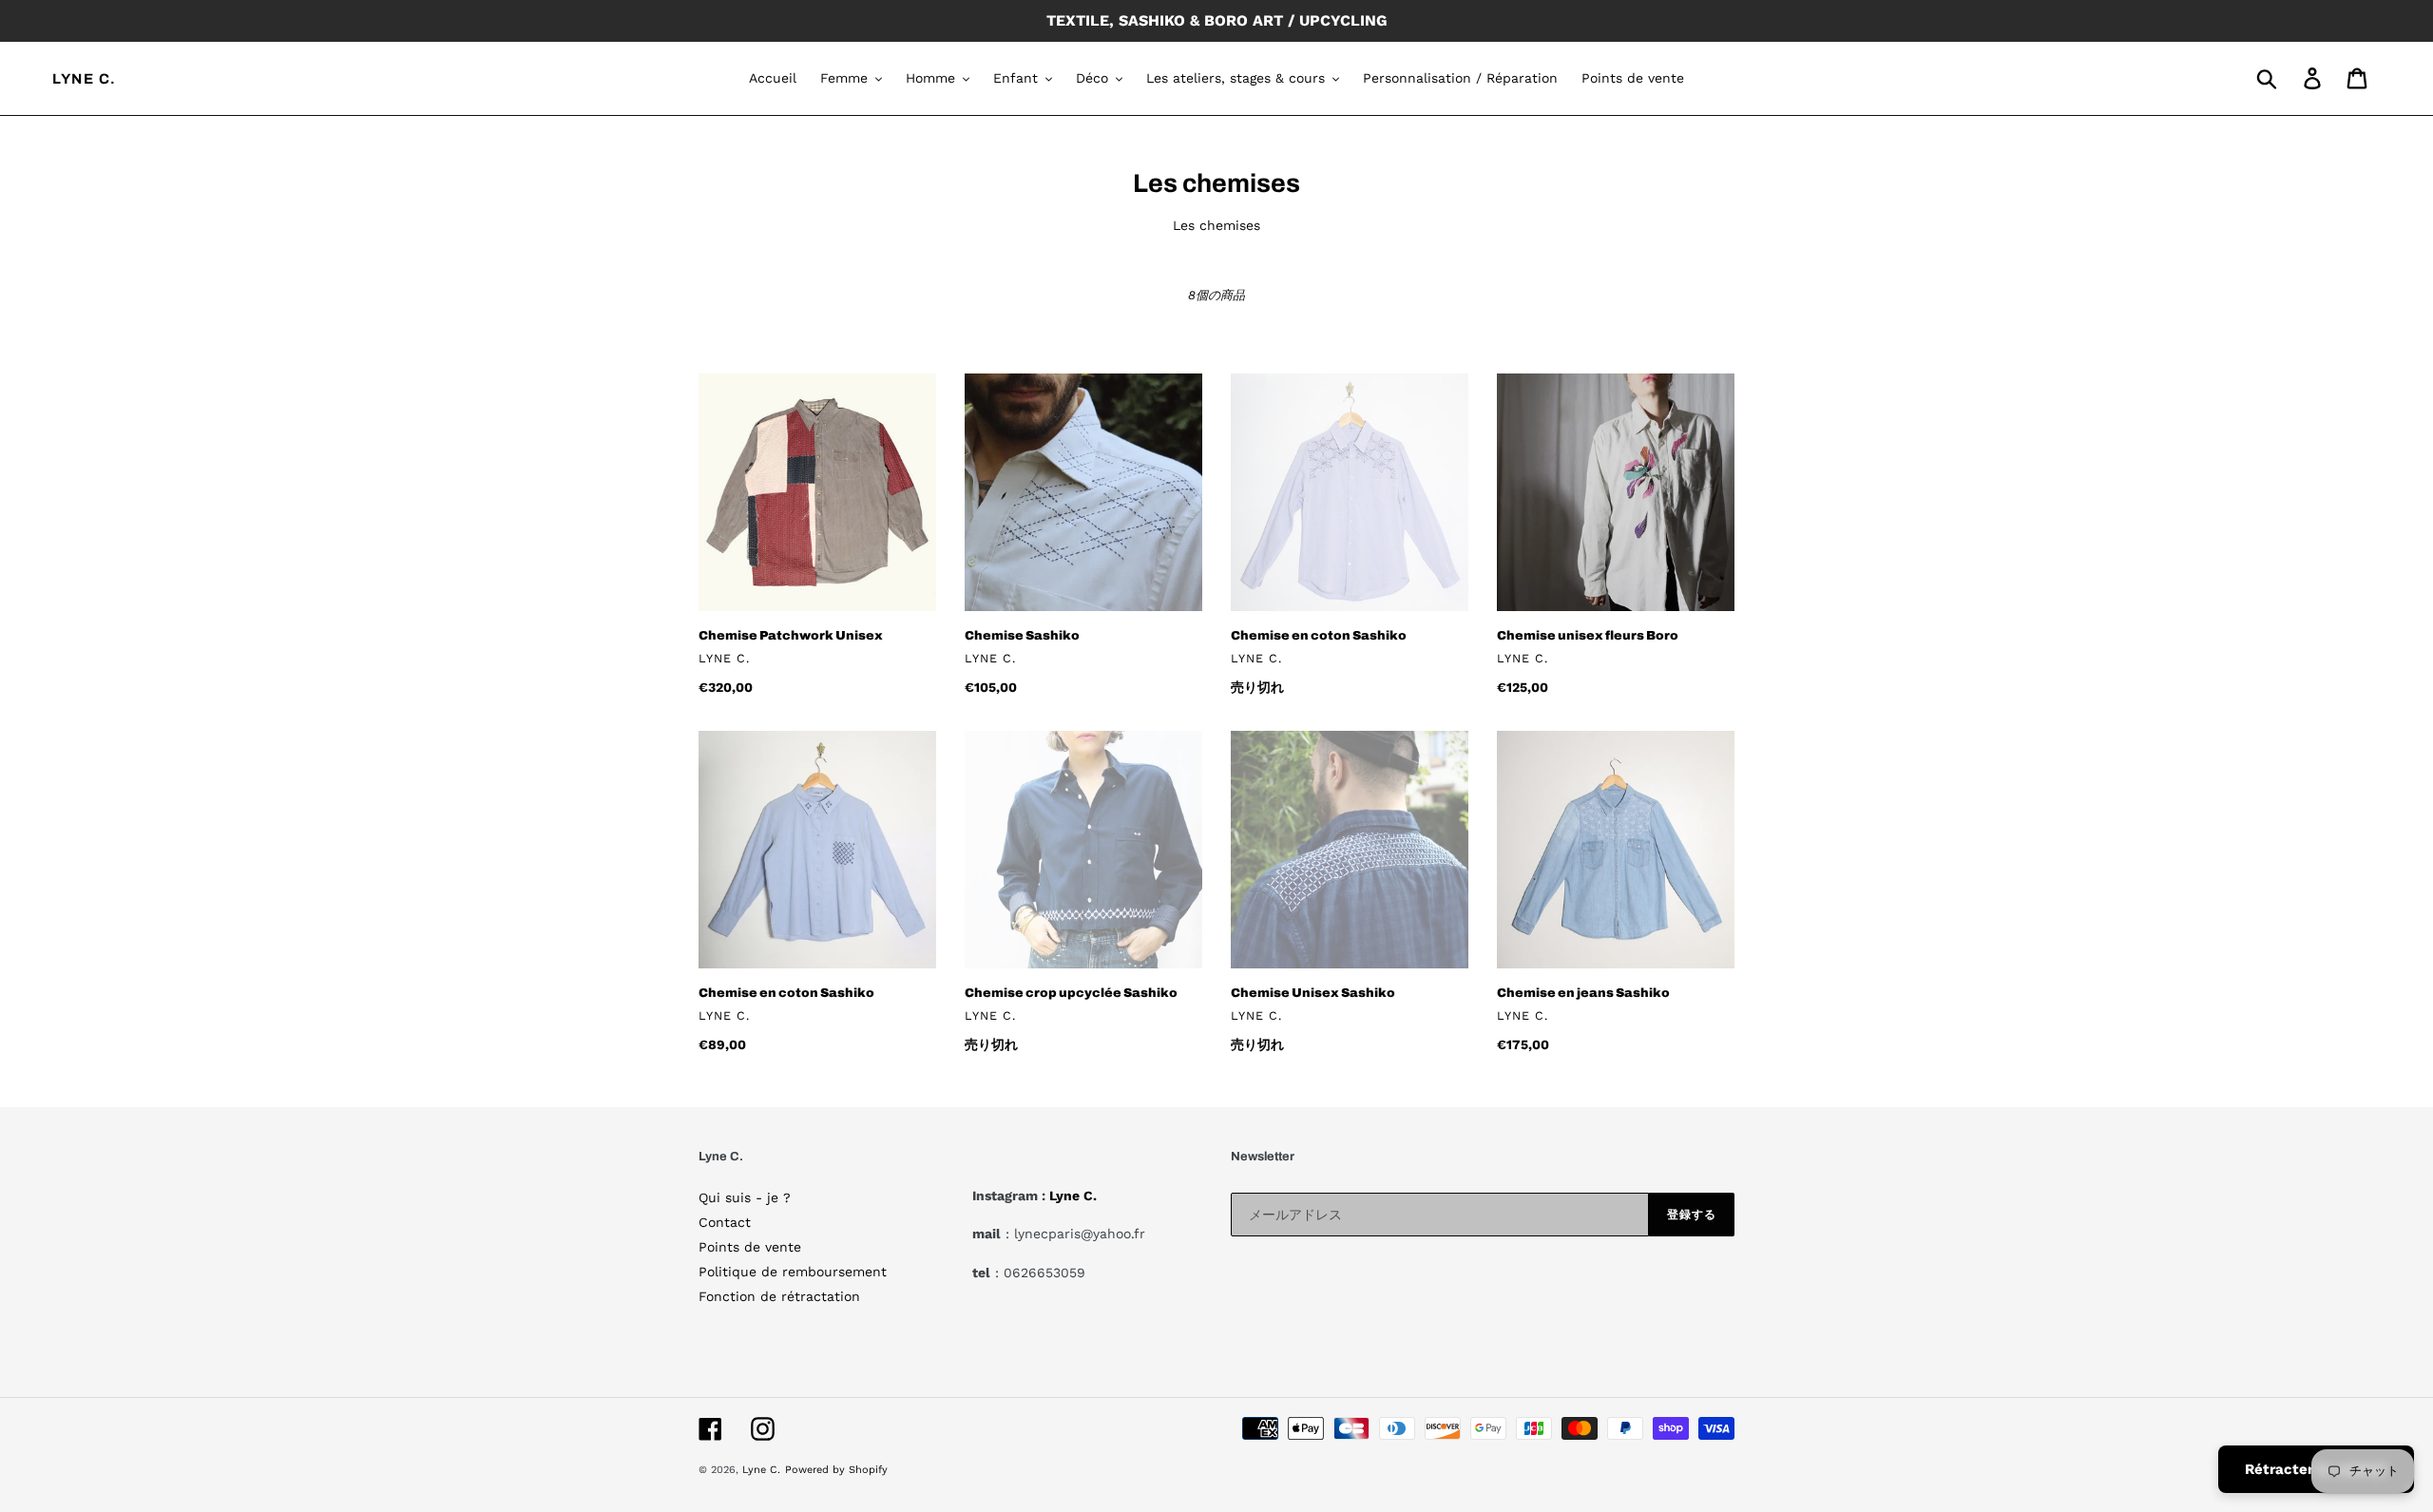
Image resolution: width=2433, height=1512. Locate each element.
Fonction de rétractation (779, 1296)
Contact (725, 1222)
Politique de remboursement (793, 1272)
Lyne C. (85, 79)
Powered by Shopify (836, 1470)
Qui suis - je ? (745, 1197)
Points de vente (750, 1247)
